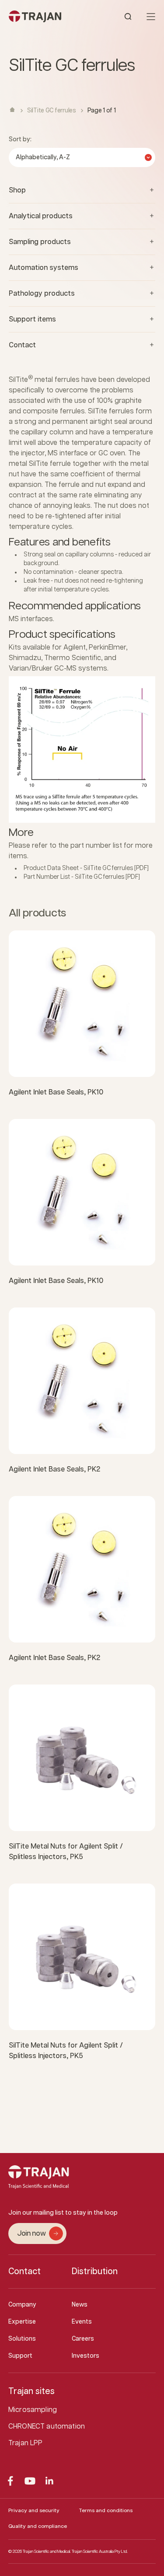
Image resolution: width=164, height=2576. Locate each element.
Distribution (95, 2272)
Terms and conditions (106, 2511)
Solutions (22, 2339)
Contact (24, 2272)
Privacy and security (34, 2511)
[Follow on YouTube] (30, 2481)
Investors (85, 2356)
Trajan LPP (26, 2443)
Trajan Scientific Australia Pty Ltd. (100, 2552)
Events (82, 2322)
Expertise (22, 2322)
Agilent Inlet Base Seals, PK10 (56, 1092)
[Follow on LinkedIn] (50, 2481)
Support (20, 2356)
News (80, 2305)
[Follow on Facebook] (10, 2481)
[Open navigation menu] (151, 17)
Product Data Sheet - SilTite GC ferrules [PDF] (86, 868)
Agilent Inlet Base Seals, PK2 (54, 1470)
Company (22, 2305)
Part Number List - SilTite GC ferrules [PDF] (82, 877)
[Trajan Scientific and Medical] (45, 16)
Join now (31, 2234)
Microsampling (33, 2410)
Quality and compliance (38, 2526)
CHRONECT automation (47, 2427)
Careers (83, 2339)
